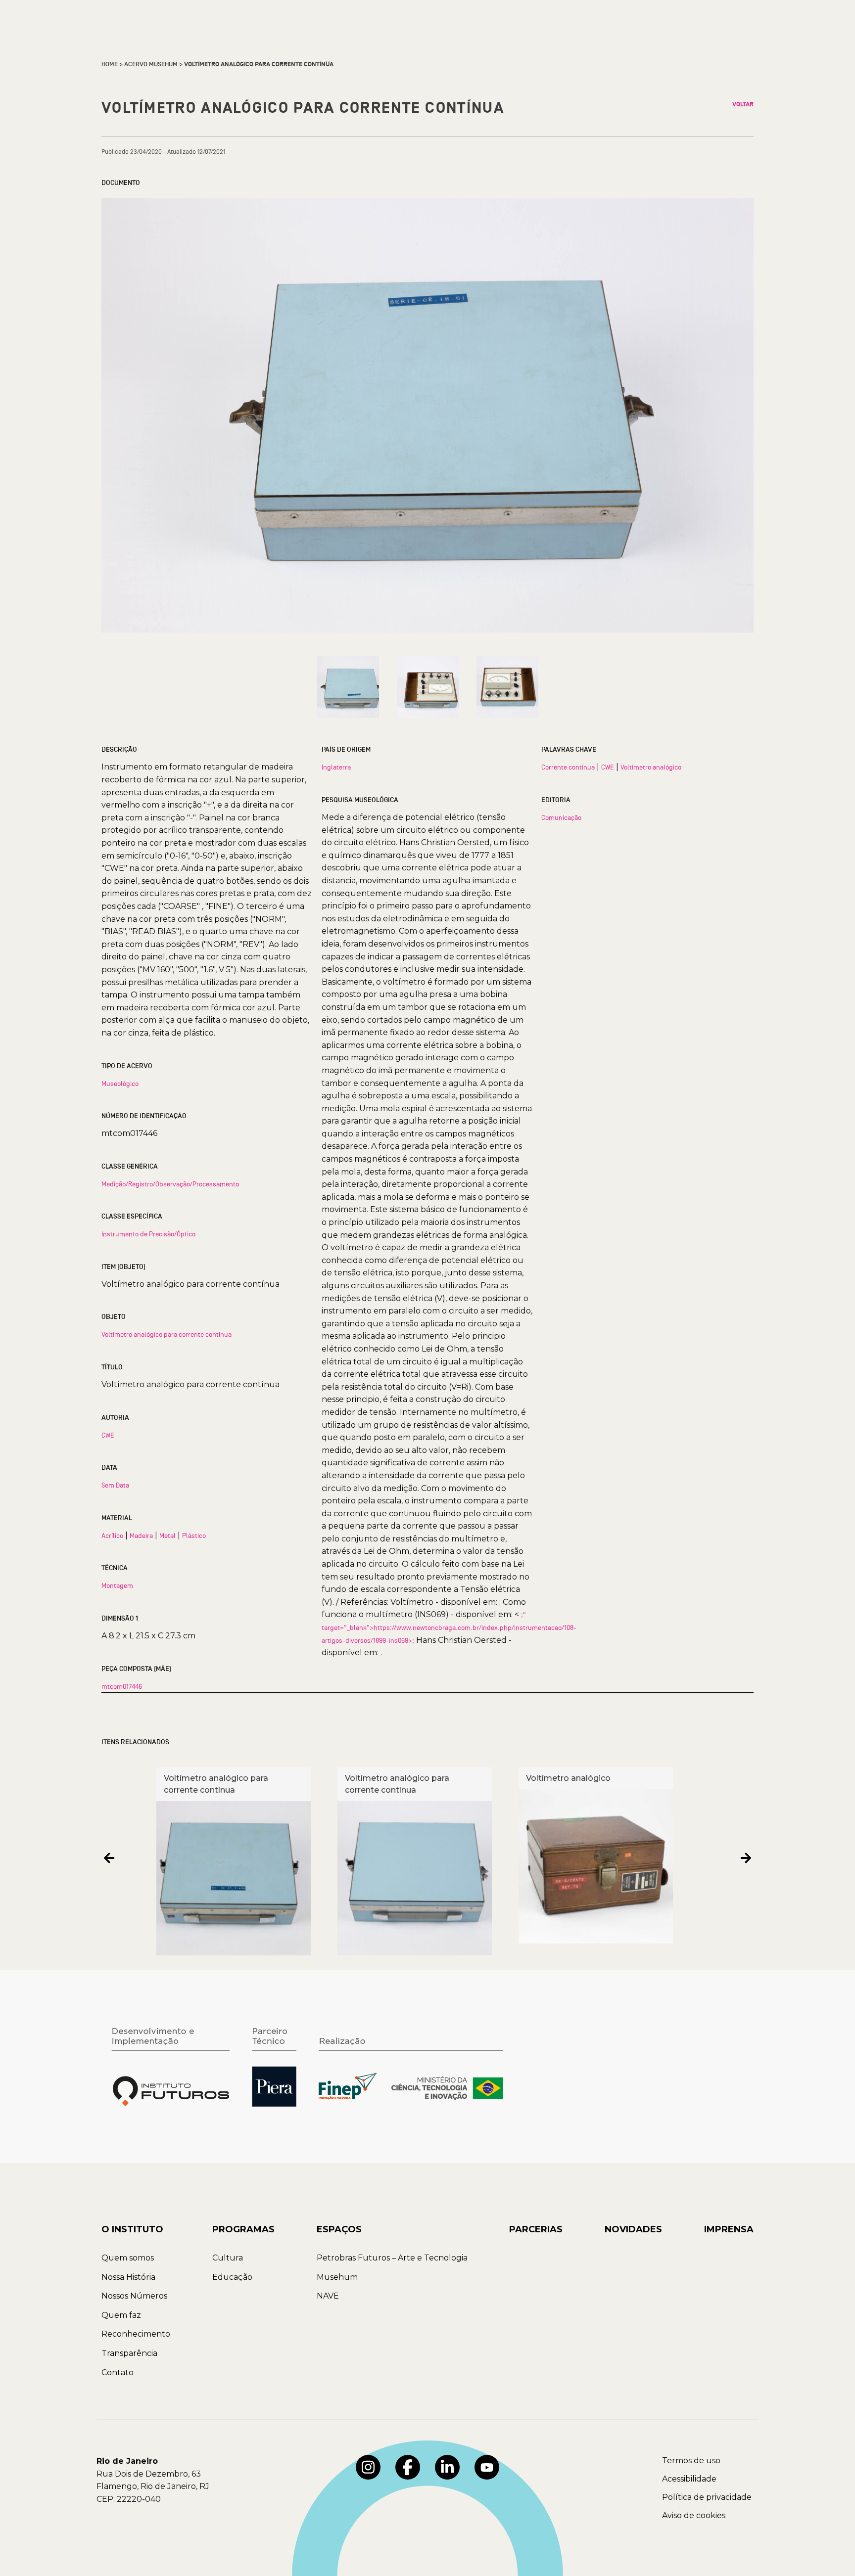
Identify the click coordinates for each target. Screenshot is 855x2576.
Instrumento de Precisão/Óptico (148, 1234)
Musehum (337, 2277)
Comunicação (561, 817)
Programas (243, 2229)
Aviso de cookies (694, 2515)
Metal (167, 1536)
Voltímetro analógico (651, 767)
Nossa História (128, 2277)
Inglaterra (336, 767)
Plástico (194, 1536)
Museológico (120, 1084)
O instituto (132, 2229)
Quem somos (128, 2258)
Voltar (743, 104)
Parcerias (536, 2229)
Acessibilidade (689, 2479)
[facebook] (408, 2467)
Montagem (117, 1585)
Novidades (633, 2229)
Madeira (141, 1536)
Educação (232, 2277)
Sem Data (115, 1485)
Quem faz (121, 2315)
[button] (109, 1858)
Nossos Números (134, 2296)
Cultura (228, 2258)
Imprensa (729, 2229)
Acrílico (112, 1536)
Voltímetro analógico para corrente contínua (166, 1334)
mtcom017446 (122, 1686)
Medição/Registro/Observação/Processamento (170, 1184)
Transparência (129, 2353)
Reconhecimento (136, 2334)
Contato (118, 2373)
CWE (108, 1435)
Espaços (339, 2229)
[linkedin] (447, 2467)
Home (110, 64)
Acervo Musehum (151, 64)
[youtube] (487, 2467)
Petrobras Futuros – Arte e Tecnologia (392, 2258)
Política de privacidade (707, 2497)
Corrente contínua (568, 767)
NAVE (328, 2296)
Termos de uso (691, 2461)
